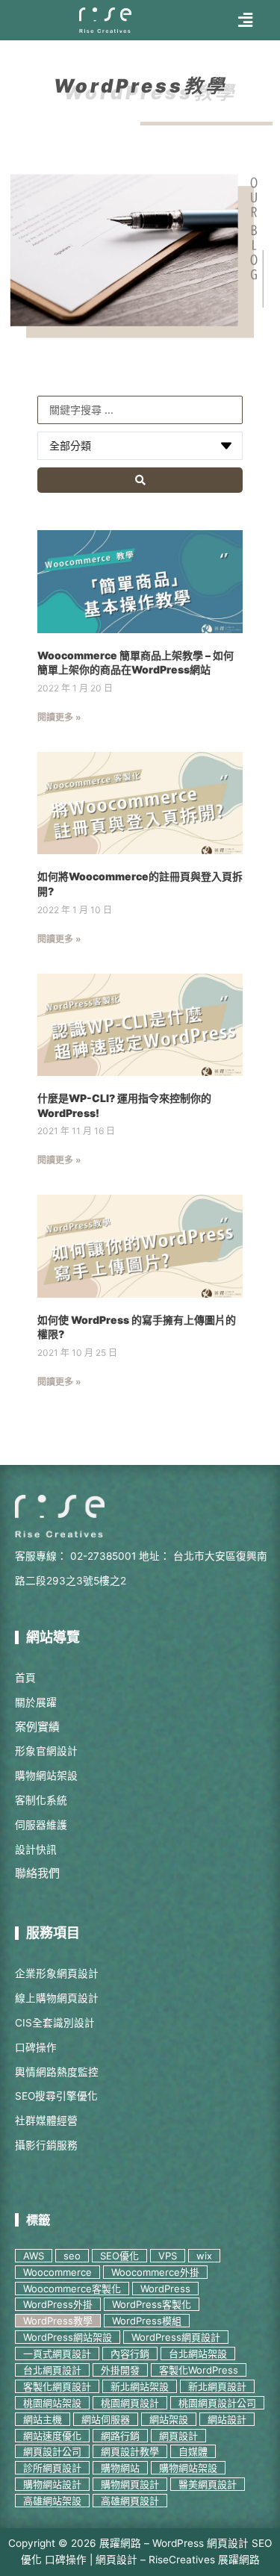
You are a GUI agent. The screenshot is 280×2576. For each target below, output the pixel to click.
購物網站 (120, 2468)
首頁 (25, 1678)
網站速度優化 (52, 2436)
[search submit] (140, 480)
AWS (34, 2256)
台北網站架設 (198, 2353)
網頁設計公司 (52, 2451)
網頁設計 (178, 2436)
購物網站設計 (52, 2484)
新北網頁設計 (217, 2386)
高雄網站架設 (52, 2501)
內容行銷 (130, 2353)
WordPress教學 (58, 2321)
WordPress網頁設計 (176, 2337)
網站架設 (169, 2419)
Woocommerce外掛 (155, 2272)
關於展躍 (36, 1702)
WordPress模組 (147, 2321)
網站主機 (43, 2419)
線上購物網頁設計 (57, 1998)
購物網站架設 (46, 1776)
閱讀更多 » (59, 717)
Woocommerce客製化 (72, 2289)
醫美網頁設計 (208, 2484)
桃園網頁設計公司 (217, 2403)
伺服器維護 (41, 1825)
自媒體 (193, 2451)
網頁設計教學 (130, 2451)
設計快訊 (36, 1849)
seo (72, 2256)
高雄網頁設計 (130, 2501)
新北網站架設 (140, 2386)
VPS (168, 2256)
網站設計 (227, 2419)
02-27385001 (103, 1556)
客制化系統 (41, 1800)
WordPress (165, 2289)
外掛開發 (120, 2370)
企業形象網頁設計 (57, 1973)
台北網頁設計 (52, 2370)
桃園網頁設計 (130, 2403)
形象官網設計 (46, 1751)
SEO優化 (119, 2256)
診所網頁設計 (52, 2468)
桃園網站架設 (52, 2403)
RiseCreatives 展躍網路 (204, 2560)
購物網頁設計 (130, 2484)
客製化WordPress (199, 2370)
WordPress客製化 (152, 2304)
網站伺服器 (106, 2419)
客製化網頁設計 (57, 2386)
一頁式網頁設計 (57, 2353)
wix (204, 2256)
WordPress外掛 (58, 2304)
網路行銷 (120, 2436)
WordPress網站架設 (68, 2337)
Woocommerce (57, 2272)
